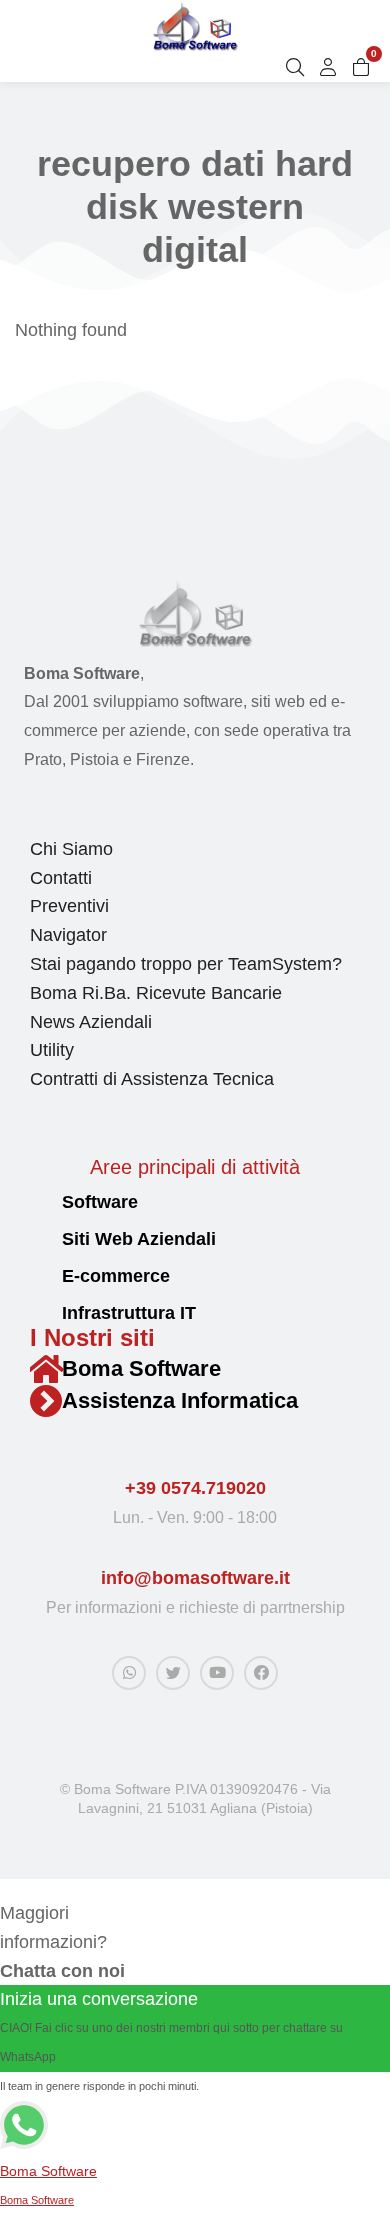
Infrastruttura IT (129, 1313)
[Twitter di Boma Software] (173, 1673)
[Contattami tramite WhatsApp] (129, 1673)
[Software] (38, 1202)
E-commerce (116, 1276)
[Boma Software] (46, 1369)
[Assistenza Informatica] (46, 1401)
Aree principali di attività (195, 1167)
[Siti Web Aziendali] (38, 1239)
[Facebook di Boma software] (261, 1673)
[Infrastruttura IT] (38, 1313)
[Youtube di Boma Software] (217, 1673)
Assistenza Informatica (180, 1400)
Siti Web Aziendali (139, 1239)
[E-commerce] (38, 1276)
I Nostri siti (92, 1337)
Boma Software (141, 1368)
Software (100, 1202)
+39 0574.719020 (195, 1488)
